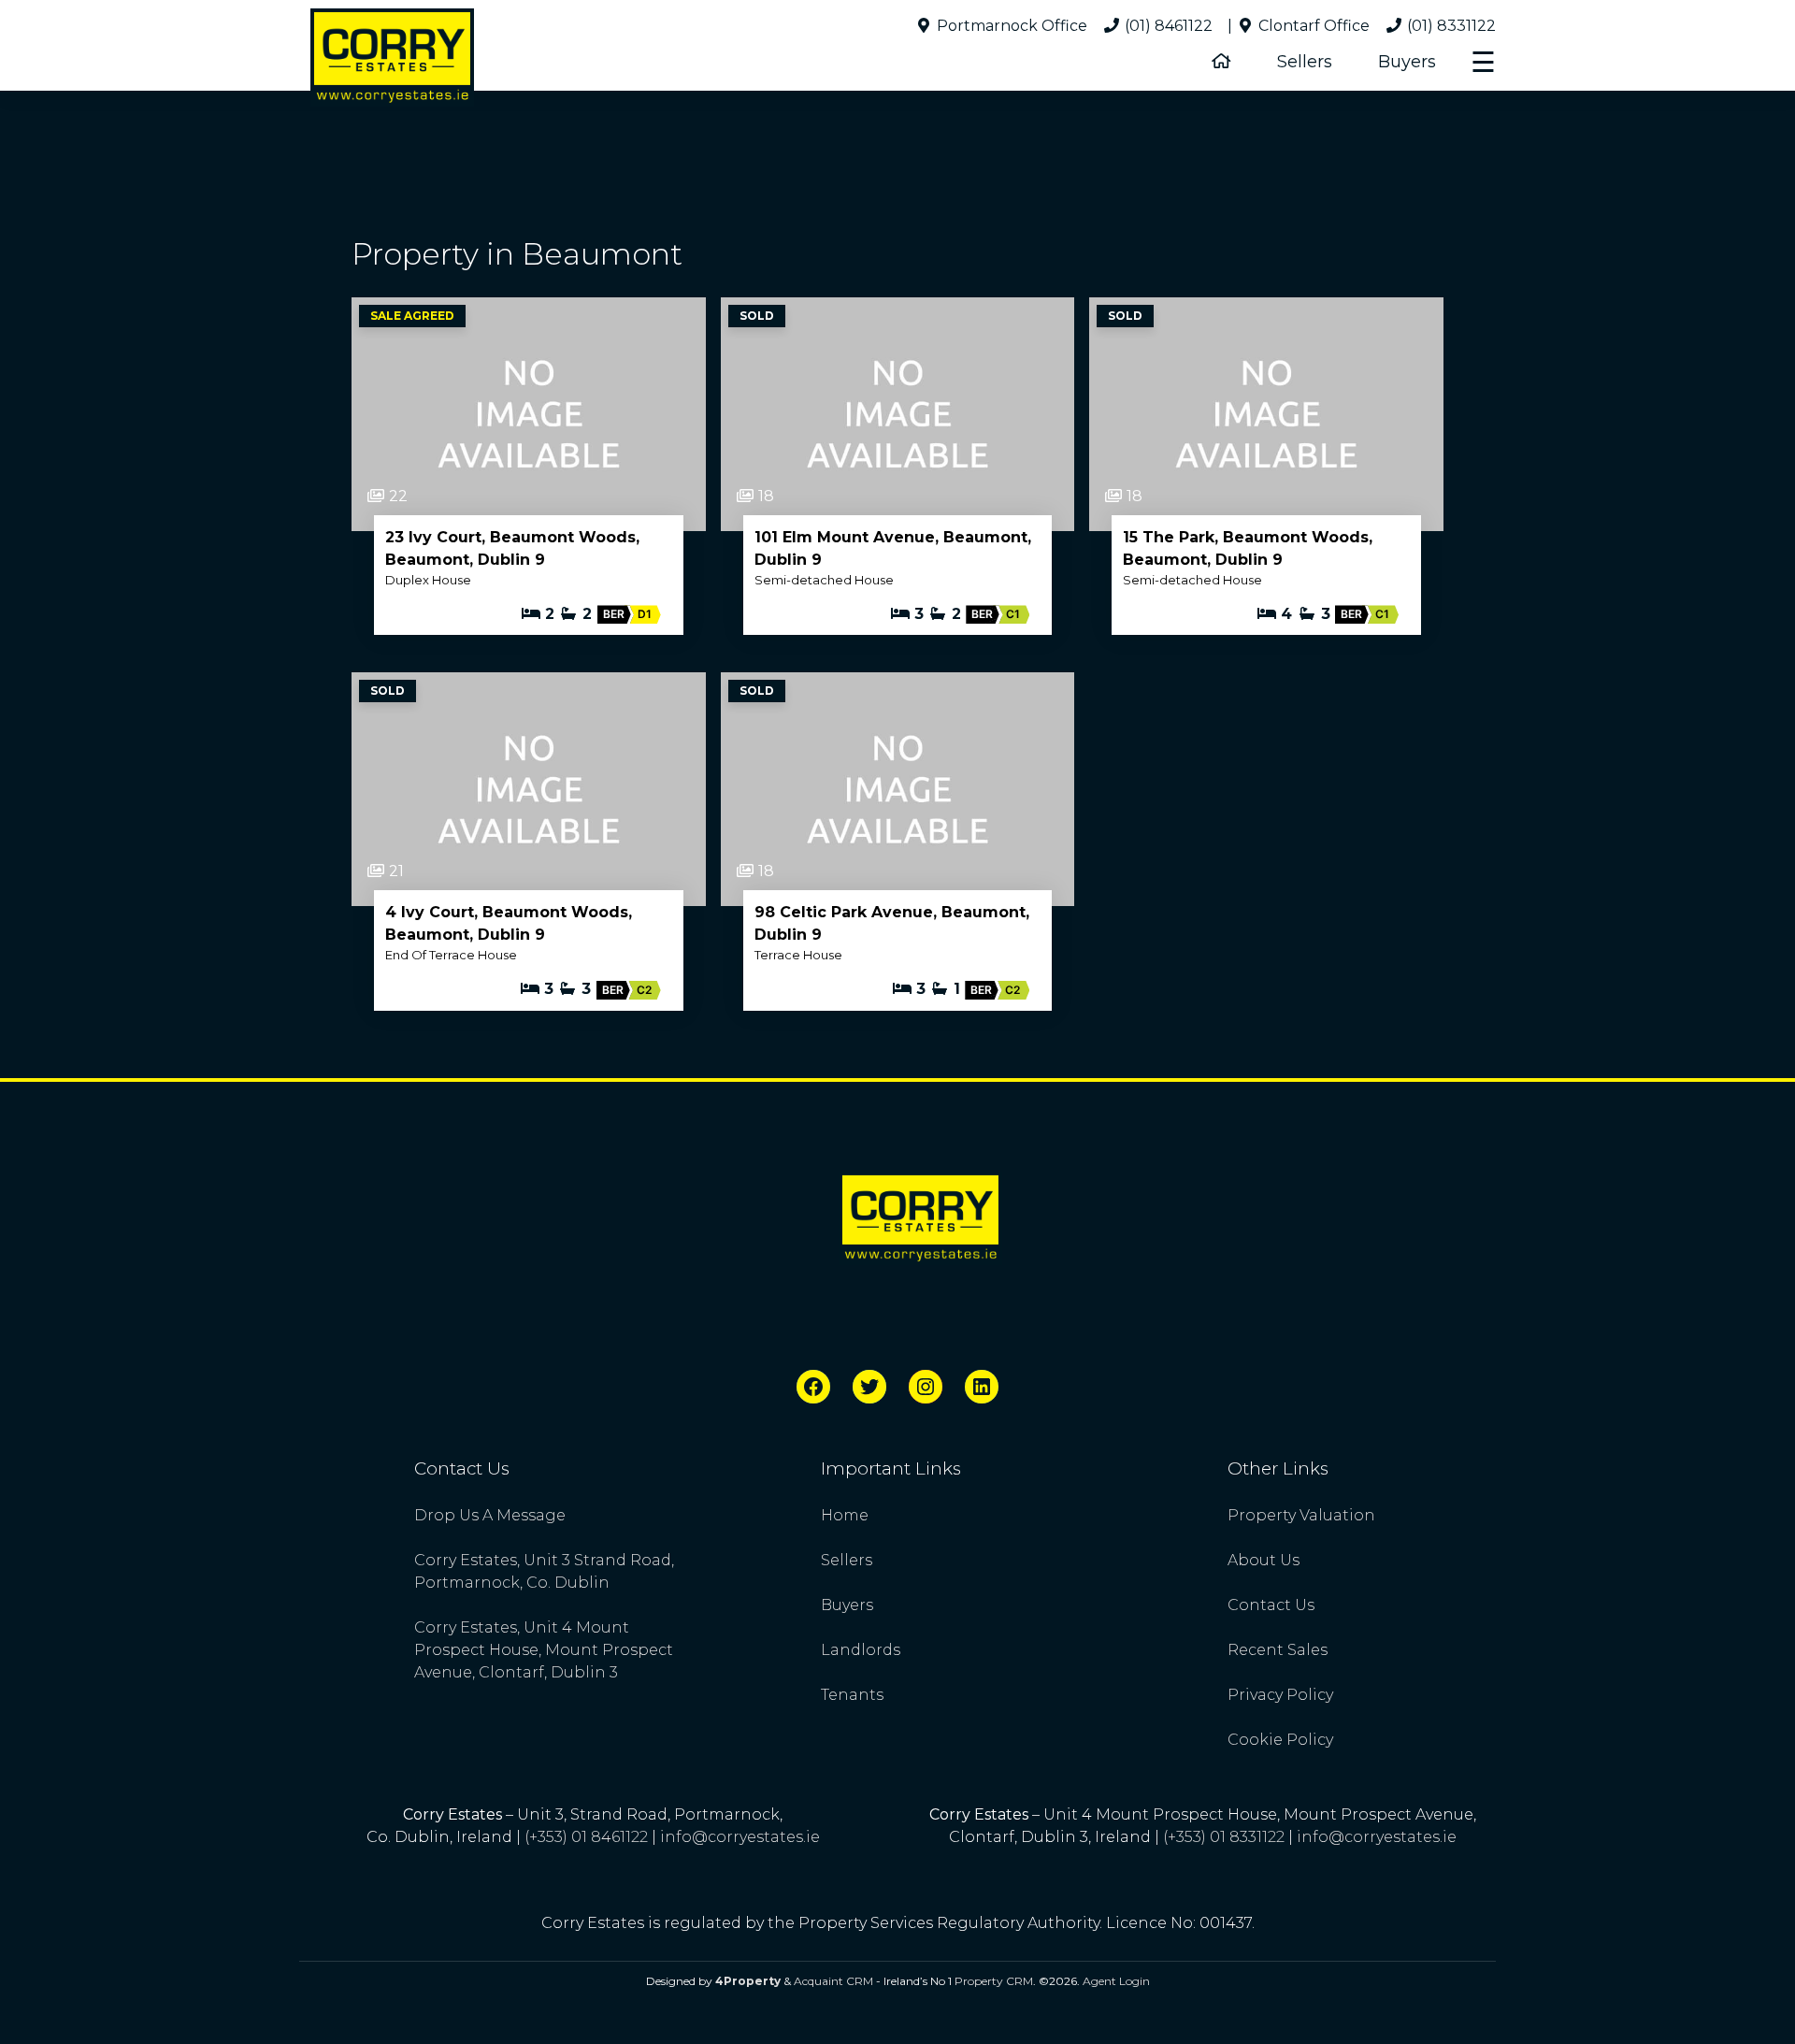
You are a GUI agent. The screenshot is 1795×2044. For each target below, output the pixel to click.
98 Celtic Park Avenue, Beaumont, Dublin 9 (892, 923)
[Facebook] (813, 1387)
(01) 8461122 (1167, 26)
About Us (1264, 1560)
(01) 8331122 (1450, 26)
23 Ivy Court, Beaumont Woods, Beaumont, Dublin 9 (512, 548)
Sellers (1305, 62)
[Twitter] (869, 1387)
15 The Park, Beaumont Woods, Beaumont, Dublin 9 (1248, 548)
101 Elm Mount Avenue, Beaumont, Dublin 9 (893, 548)
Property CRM (994, 1981)
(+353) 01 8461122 (586, 1837)
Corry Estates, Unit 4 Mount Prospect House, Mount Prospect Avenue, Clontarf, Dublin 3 (544, 1650)
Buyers (1407, 62)
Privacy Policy (1280, 1695)
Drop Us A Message (490, 1515)
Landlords (861, 1650)
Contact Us (1271, 1605)
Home (845, 1515)
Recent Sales (1278, 1650)
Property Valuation (1301, 1515)
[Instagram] (926, 1387)
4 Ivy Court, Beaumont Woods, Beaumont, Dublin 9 (509, 923)
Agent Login (1116, 1981)
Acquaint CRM (833, 1981)
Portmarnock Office (1010, 26)
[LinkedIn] (982, 1387)
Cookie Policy (1280, 1740)
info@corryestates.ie (740, 1837)
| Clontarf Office (1299, 26)
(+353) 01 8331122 (1224, 1837)
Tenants (852, 1695)
